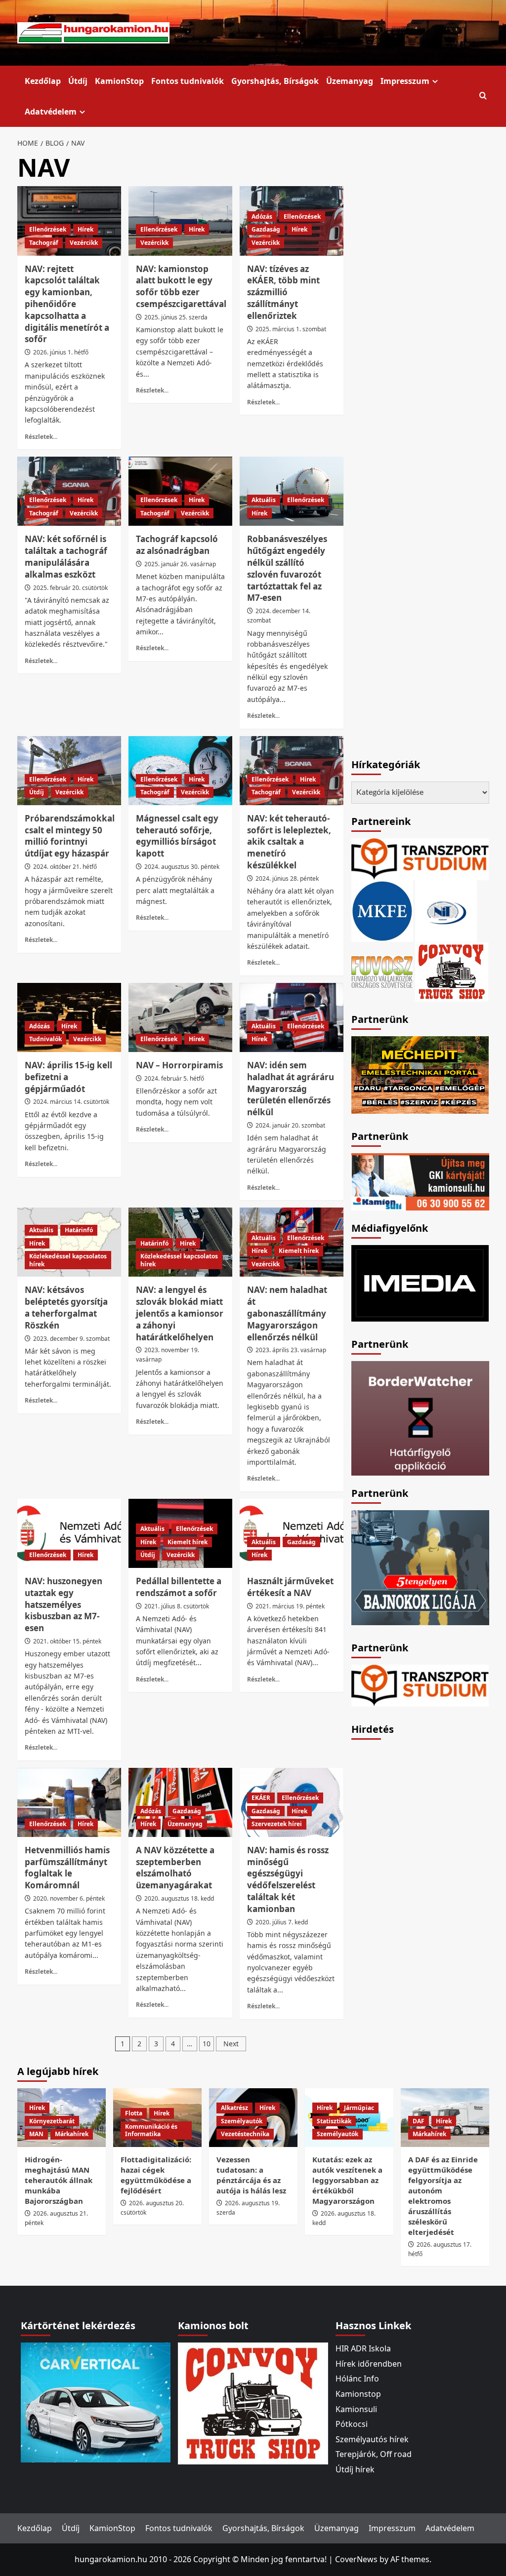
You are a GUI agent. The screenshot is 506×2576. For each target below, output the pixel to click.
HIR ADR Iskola (363, 2348)
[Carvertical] (96, 2402)
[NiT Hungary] (446, 910)
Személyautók (242, 2121)
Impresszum (405, 81)
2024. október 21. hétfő (65, 867)
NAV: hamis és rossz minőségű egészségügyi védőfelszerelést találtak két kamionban (288, 1879)
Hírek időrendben (369, 2364)
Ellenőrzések (48, 229)
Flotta (134, 2113)
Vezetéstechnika (245, 2134)
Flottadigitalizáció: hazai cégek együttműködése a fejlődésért (156, 2175)
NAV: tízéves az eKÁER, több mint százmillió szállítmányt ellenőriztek (283, 292)
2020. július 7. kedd (282, 1922)
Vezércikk (84, 243)
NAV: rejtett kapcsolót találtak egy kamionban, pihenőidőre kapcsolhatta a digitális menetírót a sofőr (67, 304)
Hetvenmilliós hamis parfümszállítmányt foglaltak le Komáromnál (67, 1868)
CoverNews (356, 2559)
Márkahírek (72, 2134)
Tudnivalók (45, 1039)
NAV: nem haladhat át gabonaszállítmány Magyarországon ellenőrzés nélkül (287, 1313)
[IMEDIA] (420, 1283)
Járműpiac (359, 2108)
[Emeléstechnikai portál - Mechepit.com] (420, 1074)
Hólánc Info (357, 2379)
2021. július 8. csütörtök (177, 1606)
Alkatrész (234, 2108)
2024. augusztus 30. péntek (182, 867)
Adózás (262, 216)
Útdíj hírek (355, 2469)
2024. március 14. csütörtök (71, 1102)
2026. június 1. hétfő (61, 352)
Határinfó (79, 1230)
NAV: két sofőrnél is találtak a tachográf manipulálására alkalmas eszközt (66, 556)
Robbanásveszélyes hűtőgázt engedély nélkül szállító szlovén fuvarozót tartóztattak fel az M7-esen (287, 568)
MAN (36, 2134)
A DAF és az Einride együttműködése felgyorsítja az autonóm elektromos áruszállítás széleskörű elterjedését (443, 2196)
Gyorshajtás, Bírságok (275, 81)
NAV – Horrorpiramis (179, 1065)
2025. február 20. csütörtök (70, 588)
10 (207, 2044)
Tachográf (44, 243)
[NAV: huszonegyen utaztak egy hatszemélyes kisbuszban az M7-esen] (69, 1533)
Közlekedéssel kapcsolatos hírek (68, 1260)
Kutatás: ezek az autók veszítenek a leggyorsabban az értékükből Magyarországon (347, 2180)
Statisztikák (334, 2121)
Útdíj (78, 81)
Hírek (85, 229)
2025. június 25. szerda (176, 317)
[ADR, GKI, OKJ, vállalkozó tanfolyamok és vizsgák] (420, 858)
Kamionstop (358, 2394)
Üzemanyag (350, 81)
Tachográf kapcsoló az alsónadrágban (177, 545)
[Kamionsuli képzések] (420, 1181)
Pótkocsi (352, 2424)
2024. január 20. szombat (290, 1125)
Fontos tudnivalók (188, 81)
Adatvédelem (51, 112)
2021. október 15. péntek (67, 1641)
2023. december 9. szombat (71, 1339)
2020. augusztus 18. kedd (179, 1898)
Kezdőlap (43, 81)
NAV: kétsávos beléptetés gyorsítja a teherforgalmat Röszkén (66, 1307)
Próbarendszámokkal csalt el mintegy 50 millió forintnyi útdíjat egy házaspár (70, 836)
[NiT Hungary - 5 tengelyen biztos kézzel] (420, 1567)
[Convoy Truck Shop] (253, 2403)
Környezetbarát (52, 2121)
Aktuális (264, 500)
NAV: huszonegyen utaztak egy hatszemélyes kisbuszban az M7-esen (63, 1604)
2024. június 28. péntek (287, 878)
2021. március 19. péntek (290, 1606)
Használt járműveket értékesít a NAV (290, 1587)
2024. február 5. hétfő (174, 1078)
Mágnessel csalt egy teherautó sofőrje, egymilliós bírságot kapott (177, 836)
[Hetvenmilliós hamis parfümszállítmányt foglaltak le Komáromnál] (69, 1802)
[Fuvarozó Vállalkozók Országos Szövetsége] (382, 971)
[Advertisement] (425, 1894)
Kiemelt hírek (299, 1251)
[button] (483, 96)
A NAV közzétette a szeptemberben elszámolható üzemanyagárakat (175, 1868)
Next (231, 2044)
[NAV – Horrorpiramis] (180, 1017)
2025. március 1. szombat (291, 329)
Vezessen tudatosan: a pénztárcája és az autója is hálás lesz (251, 2175)
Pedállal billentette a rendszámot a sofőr (179, 1587)
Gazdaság (266, 229)
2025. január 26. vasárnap (180, 564)
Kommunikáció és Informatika (151, 2130)
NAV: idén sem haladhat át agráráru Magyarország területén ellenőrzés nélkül (291, 1089)
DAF (419, 2121)
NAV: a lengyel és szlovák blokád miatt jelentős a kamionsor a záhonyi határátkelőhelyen (180, 1313)
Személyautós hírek (372, 2439)
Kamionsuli (356, 2409)
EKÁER (261, 1798)
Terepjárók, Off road (374, 2454)
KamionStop (119, 81)
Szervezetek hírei (277, 1824)
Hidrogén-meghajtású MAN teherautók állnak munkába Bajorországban (59, 2180)
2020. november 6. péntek (69, 1898)
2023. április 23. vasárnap (291, 1350)
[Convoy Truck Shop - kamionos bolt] (452, 971)
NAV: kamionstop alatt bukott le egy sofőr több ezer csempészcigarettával (181, 286)
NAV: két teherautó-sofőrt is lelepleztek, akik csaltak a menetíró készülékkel (289, 842)
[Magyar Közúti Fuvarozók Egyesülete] (382, 910)
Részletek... (41, 436)
